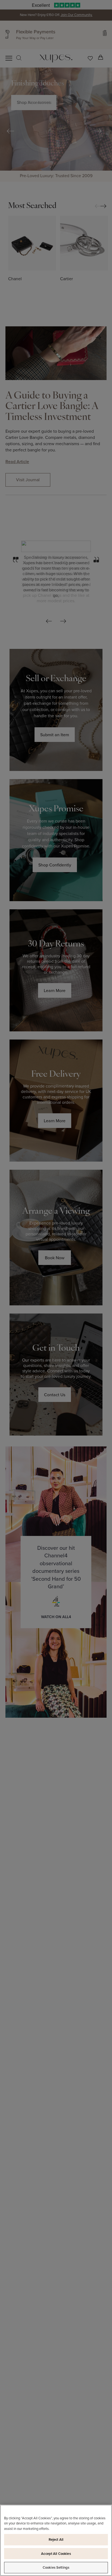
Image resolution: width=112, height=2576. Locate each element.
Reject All (56, 2540)
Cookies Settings (56, 2567)
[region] (56, 2540)
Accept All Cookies (56, 2554)
